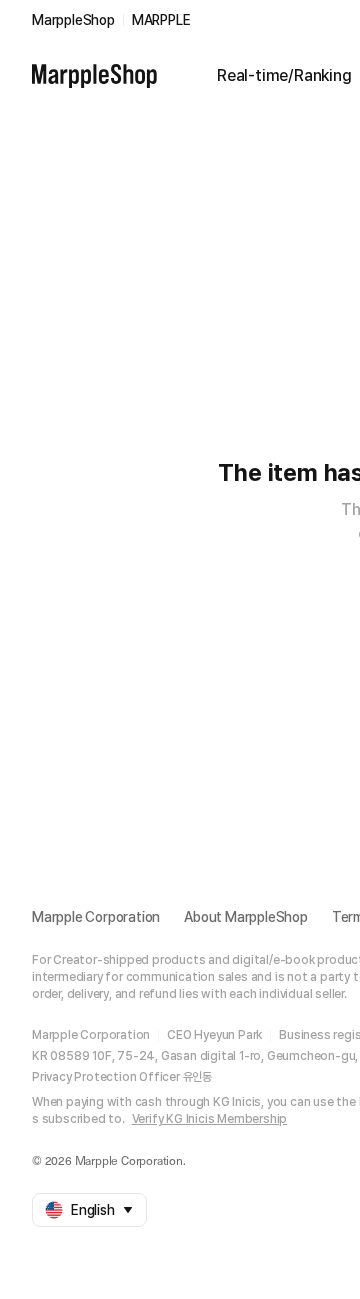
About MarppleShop (246, 917)
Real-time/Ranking (284, 75)
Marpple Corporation (96, 917)
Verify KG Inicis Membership (210, 1119)
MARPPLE (161, 20)
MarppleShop (73, 20)
